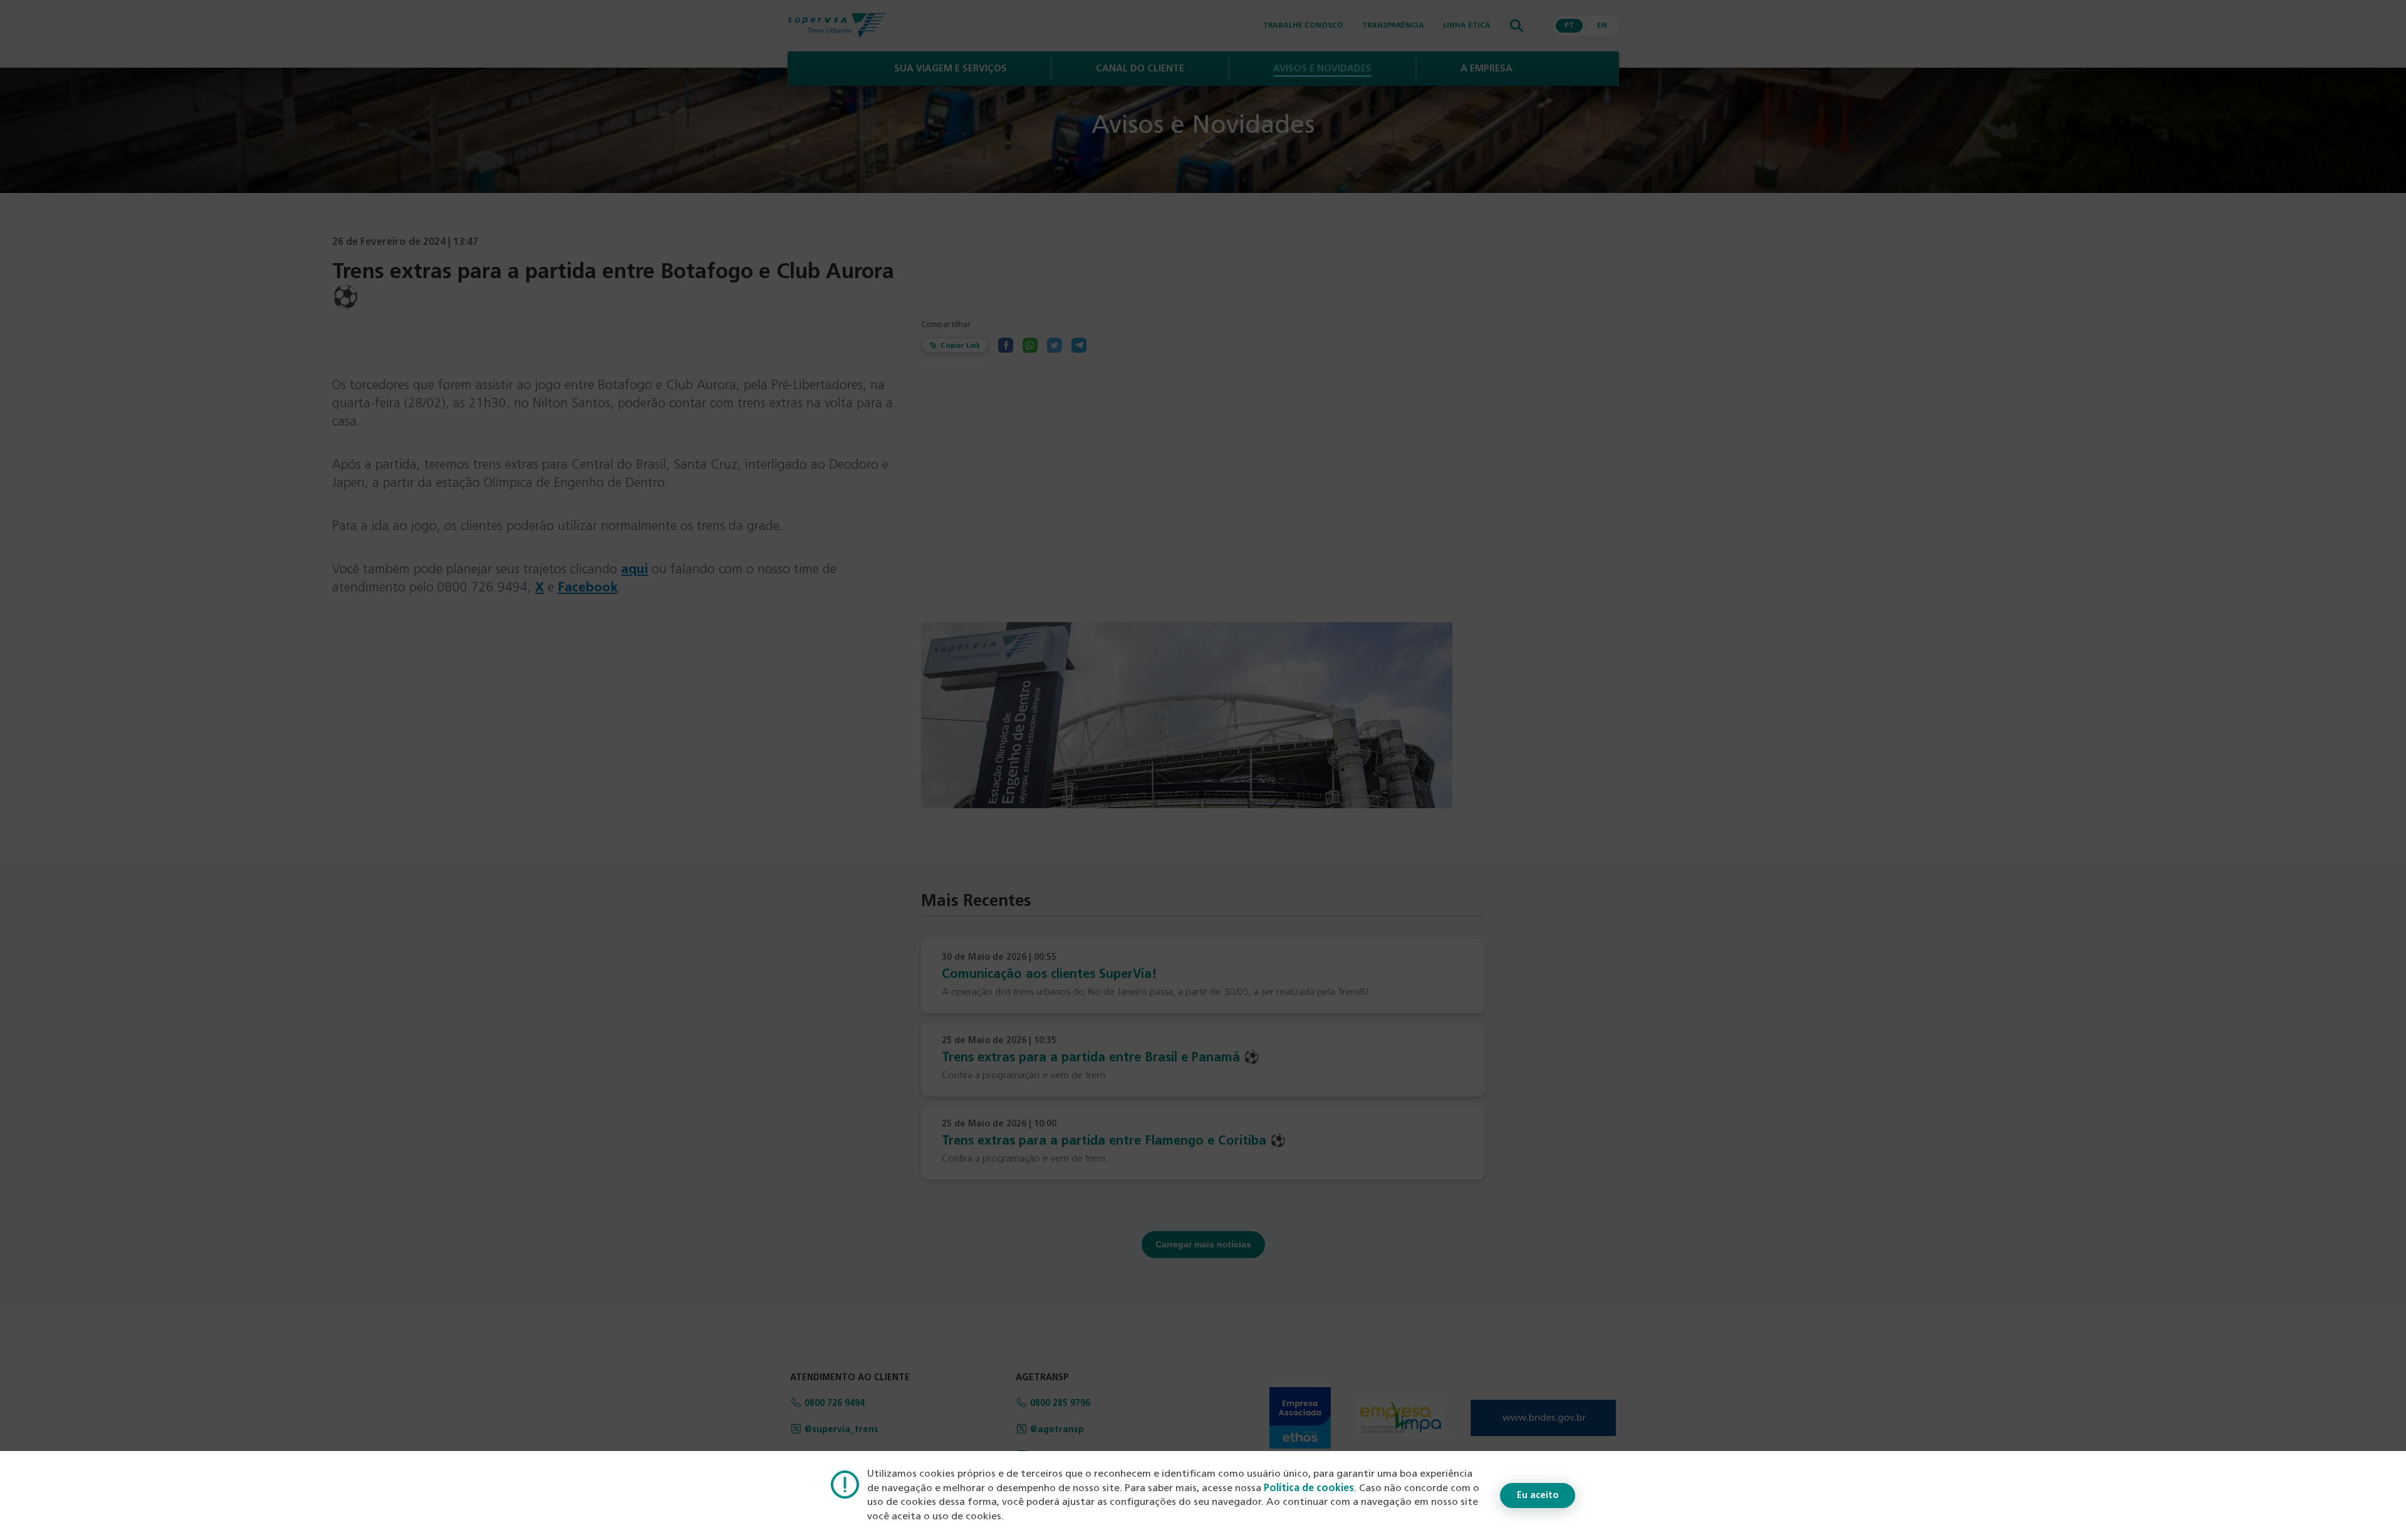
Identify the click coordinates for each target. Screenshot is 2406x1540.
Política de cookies (1309, 1489)
